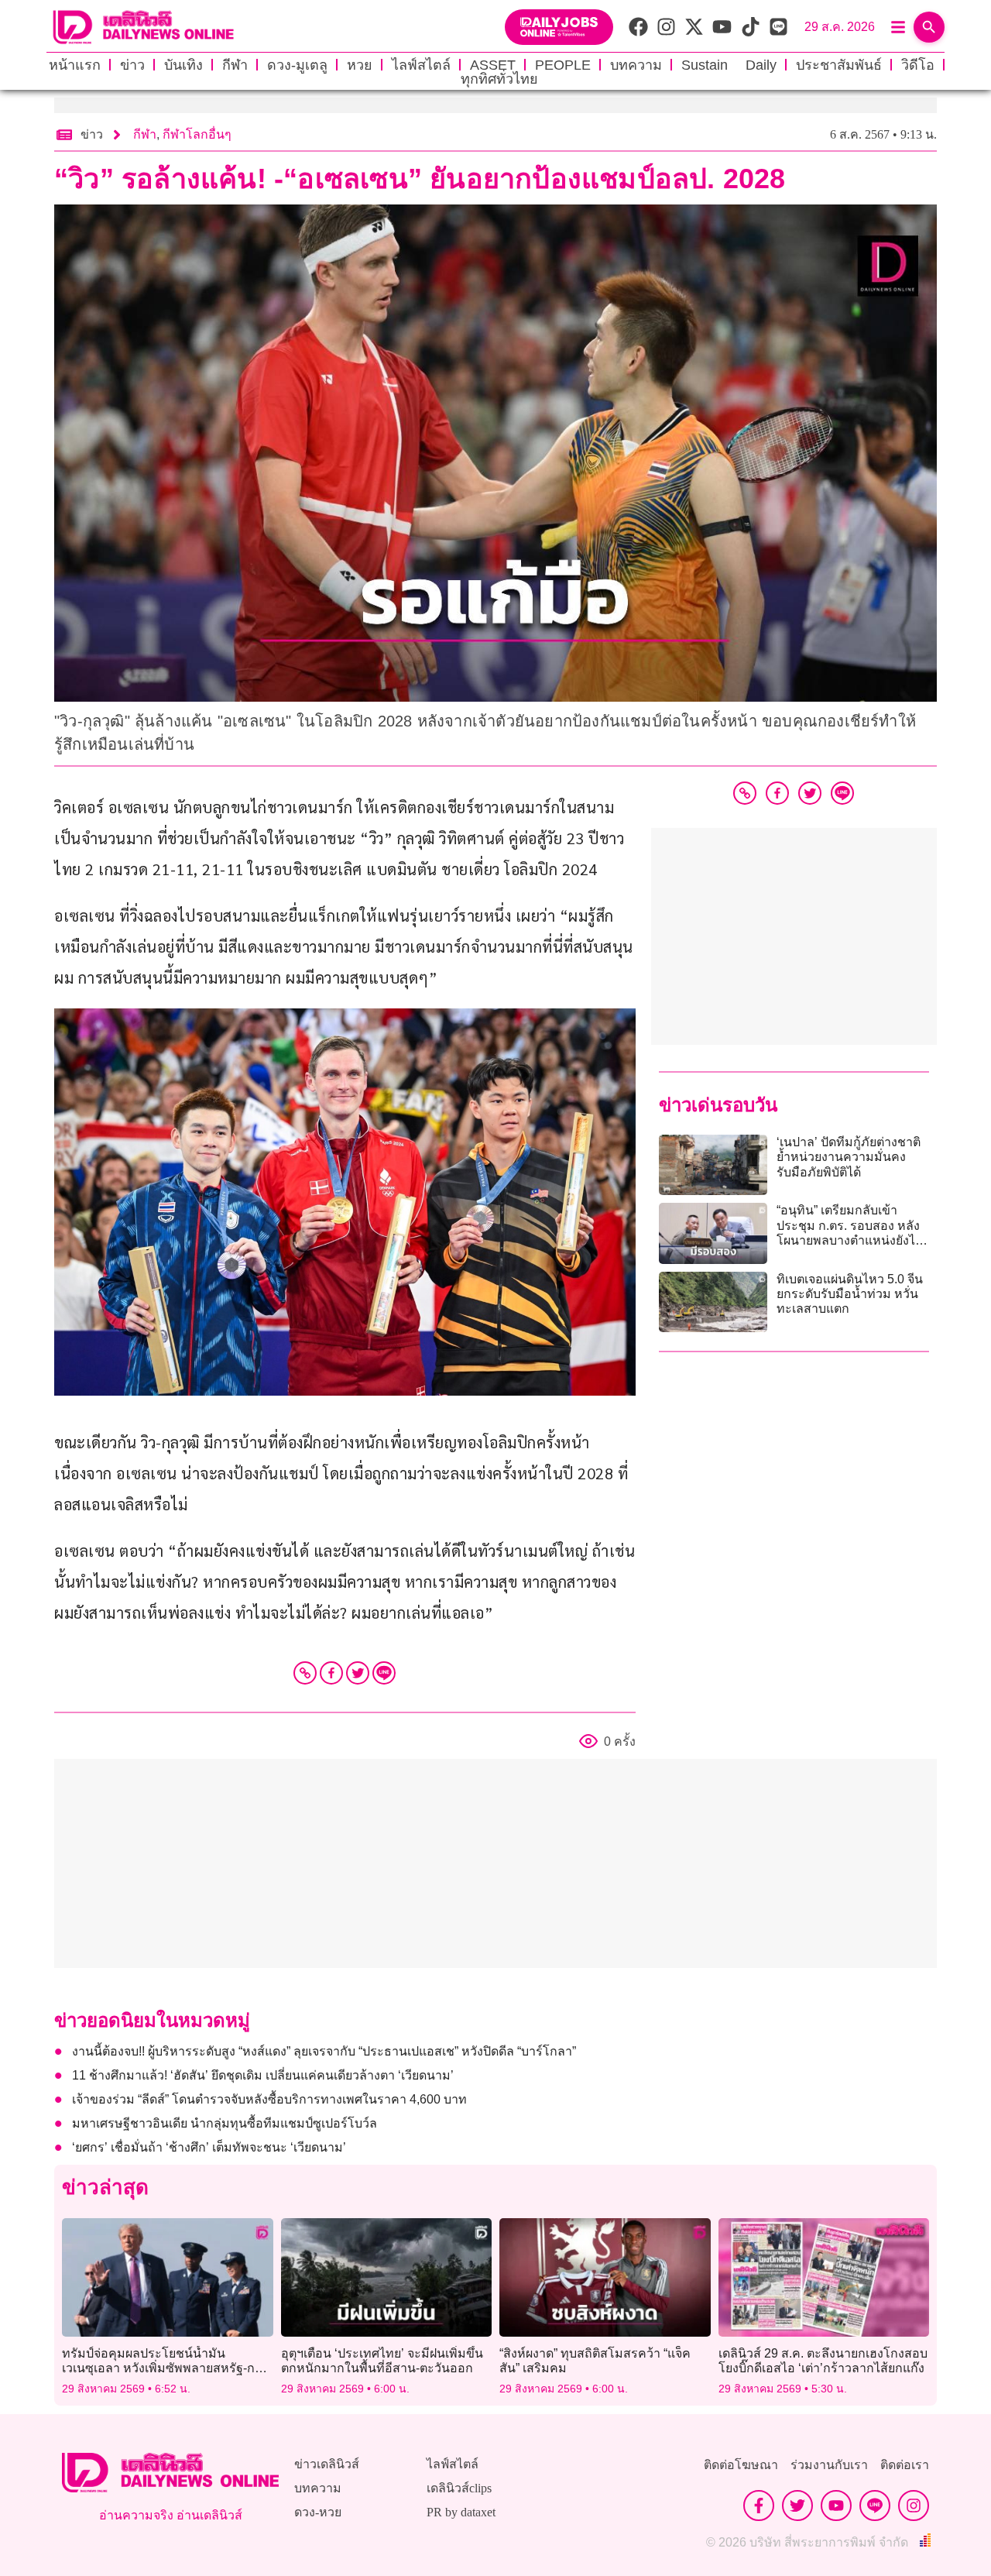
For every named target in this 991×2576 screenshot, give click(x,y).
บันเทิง (183, 65)
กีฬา (235, 65)
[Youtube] (836, 2506)
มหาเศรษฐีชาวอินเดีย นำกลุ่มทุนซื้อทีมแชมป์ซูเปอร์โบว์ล (225, 2123)
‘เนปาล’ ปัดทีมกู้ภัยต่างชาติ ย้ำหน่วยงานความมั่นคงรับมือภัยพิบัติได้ (849, 1157)
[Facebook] (331, 1673)
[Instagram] (914, 2506)
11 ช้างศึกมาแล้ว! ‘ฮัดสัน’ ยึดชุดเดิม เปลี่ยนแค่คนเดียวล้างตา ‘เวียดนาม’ (263, 2075)
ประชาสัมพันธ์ (839, 65)
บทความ (636, 65)
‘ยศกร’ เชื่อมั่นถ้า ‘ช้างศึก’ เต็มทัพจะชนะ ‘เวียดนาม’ (209, 2147)
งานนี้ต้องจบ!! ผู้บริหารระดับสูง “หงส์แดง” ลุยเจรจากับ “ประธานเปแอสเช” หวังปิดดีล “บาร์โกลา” (324, 2051)
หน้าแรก (75, 65)
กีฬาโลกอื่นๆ (197, 134)
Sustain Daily (729, 65)
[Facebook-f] (759, 2506)
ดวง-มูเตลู (297, 65)
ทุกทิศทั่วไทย (499, 79)
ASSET (493, 65)
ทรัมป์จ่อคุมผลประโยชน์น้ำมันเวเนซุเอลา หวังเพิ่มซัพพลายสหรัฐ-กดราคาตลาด (162, 2368)
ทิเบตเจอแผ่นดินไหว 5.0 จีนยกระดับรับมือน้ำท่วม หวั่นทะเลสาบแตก (850, 1294)
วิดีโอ (918, 65)
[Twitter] (358, 1673)
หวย (360, 65)
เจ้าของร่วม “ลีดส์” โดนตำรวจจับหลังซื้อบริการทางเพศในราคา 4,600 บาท (269, 2099)
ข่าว (132, 65)
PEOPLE (563, 65)
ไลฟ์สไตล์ (421, 65)
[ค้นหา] (929, 27)
